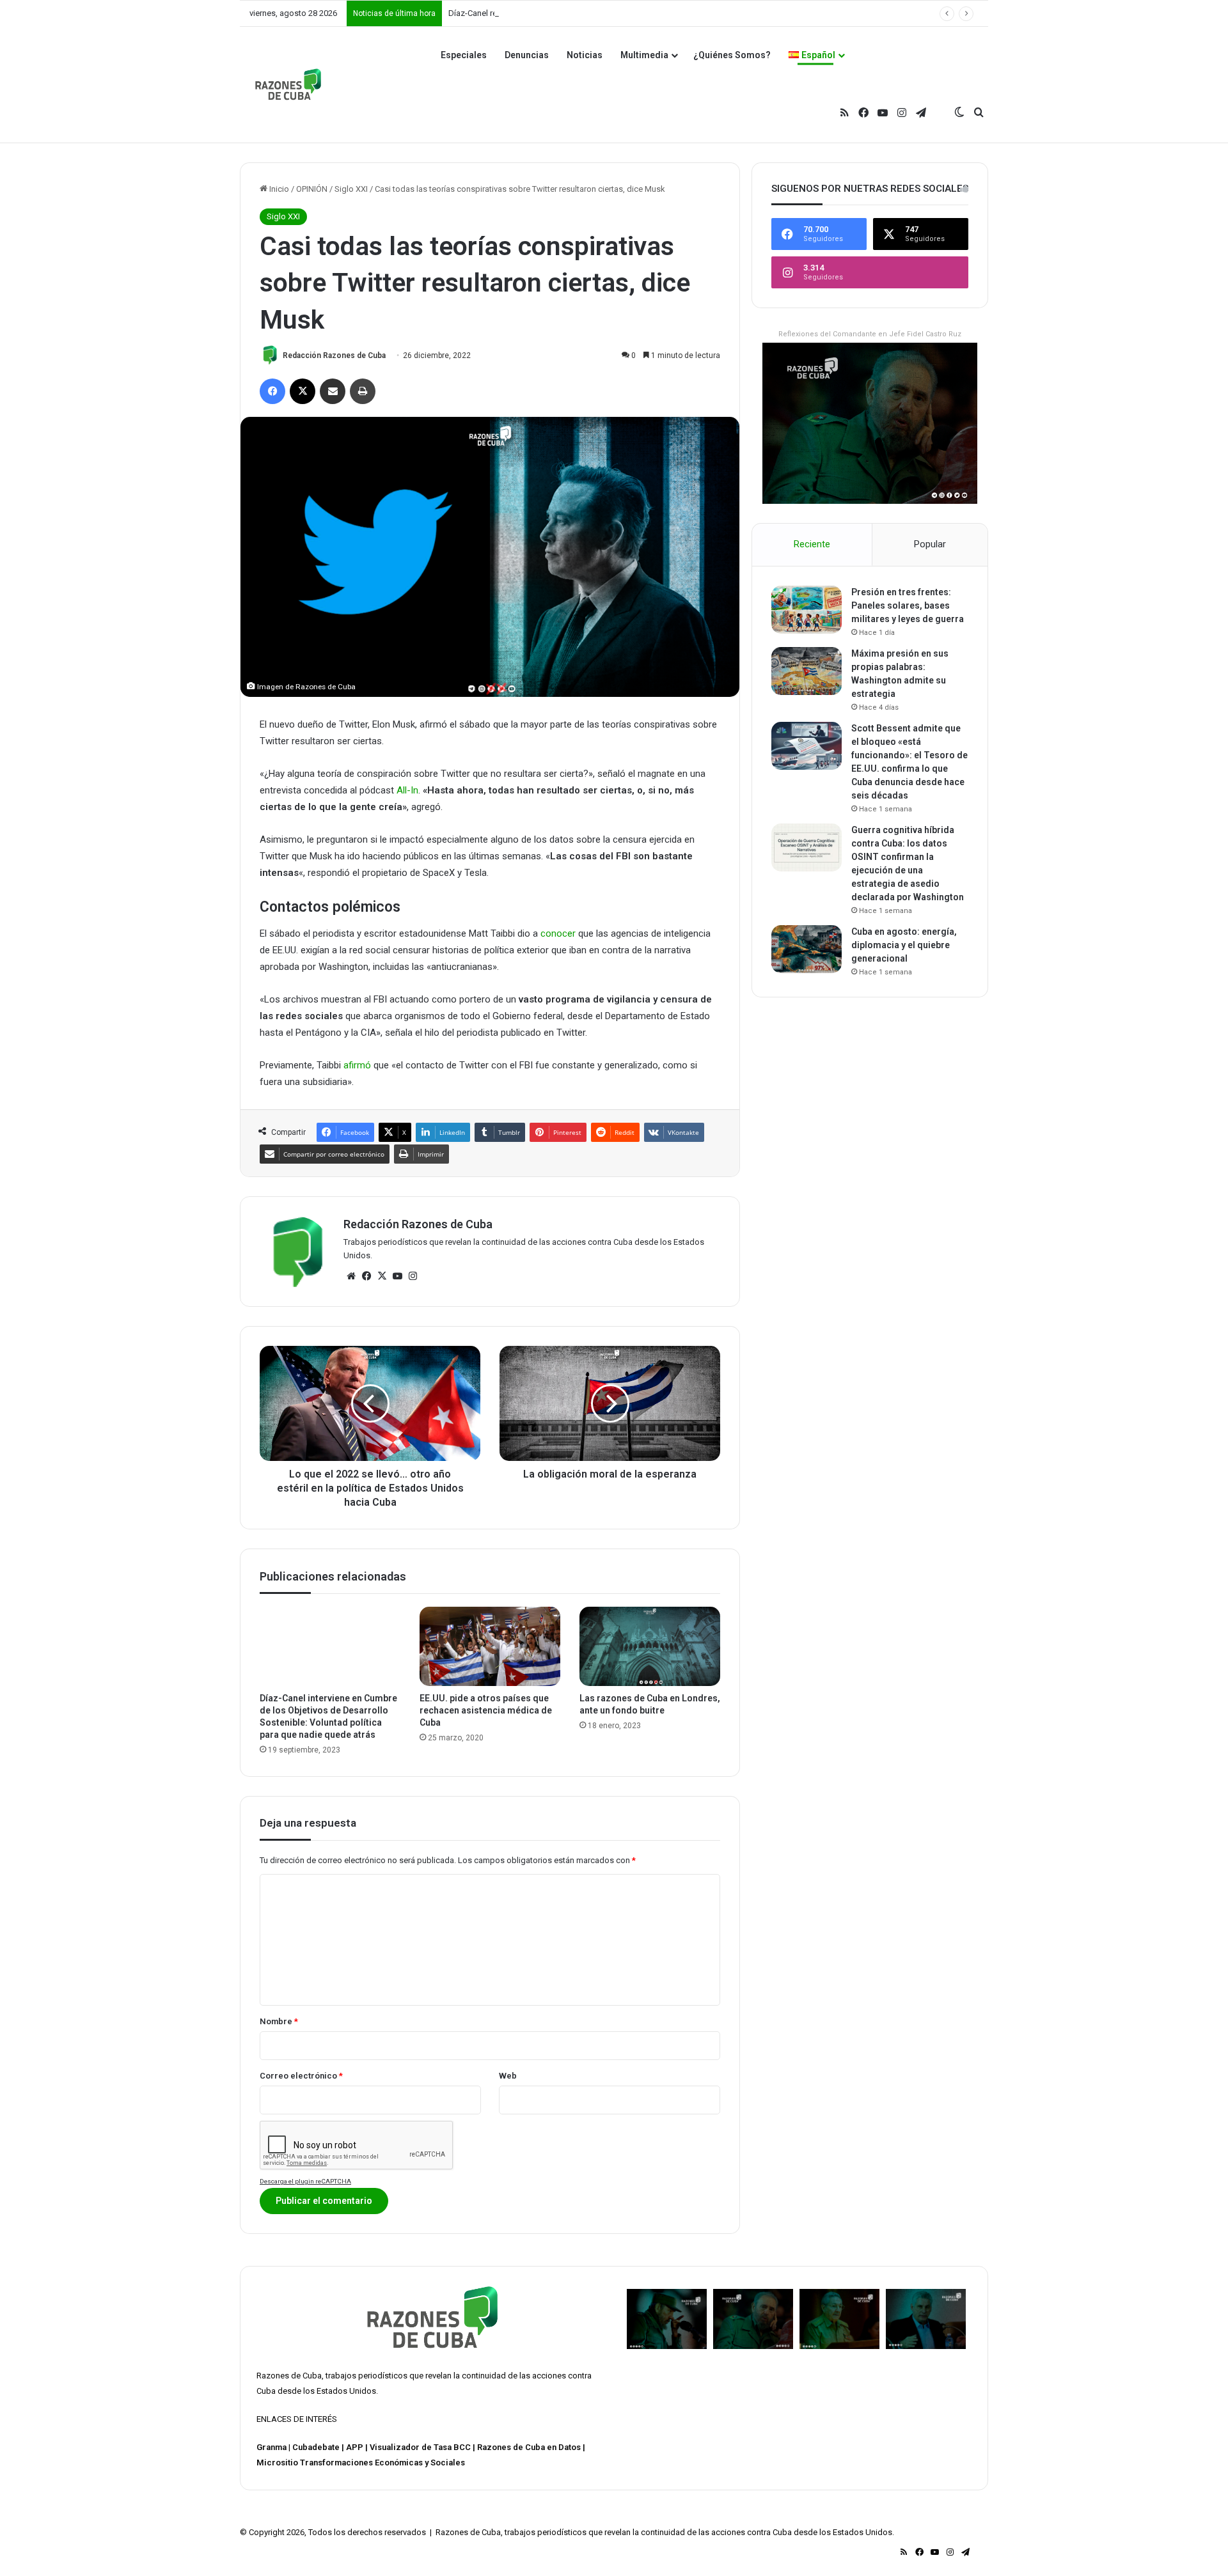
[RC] (288, 84)
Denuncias (527, 55)
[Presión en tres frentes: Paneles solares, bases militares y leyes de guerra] (807, 610)
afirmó (357, 1065)
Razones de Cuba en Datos (529, 2447)
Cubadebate (316, 2447)
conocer (558, 933)
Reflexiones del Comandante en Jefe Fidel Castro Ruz (870, 334)
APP (355, 2447)
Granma (272, 2447)
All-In (407, 790)
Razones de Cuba (289, 2376)
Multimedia (644, 55)
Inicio (278, 189)
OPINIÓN (312, 189)
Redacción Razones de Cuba (334, 355)
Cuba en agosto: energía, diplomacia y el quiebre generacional (904, 945)
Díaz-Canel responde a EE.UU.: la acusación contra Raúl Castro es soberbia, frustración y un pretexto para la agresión (664, 13)
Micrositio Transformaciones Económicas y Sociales (361, 2463)
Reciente (812, 544)
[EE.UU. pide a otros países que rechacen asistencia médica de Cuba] (490, 1646)
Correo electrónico (301, 2076)
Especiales (464, 55)
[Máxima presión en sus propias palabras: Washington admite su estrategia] (807, 671)
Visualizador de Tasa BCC (420, 2447)
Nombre (279, 2021)
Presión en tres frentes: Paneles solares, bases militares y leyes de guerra (908, 605)
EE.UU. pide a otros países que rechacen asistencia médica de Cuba (486, 1710)
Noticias (585, 55)
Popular (930, 544)
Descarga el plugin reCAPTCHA (305, 2181)
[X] (382, 1276)
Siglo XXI (351, 189)
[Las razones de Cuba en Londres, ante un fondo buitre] (650, 1646)
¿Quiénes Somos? (732, 55)
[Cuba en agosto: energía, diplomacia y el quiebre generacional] (807, 949)
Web (508, 2076)
